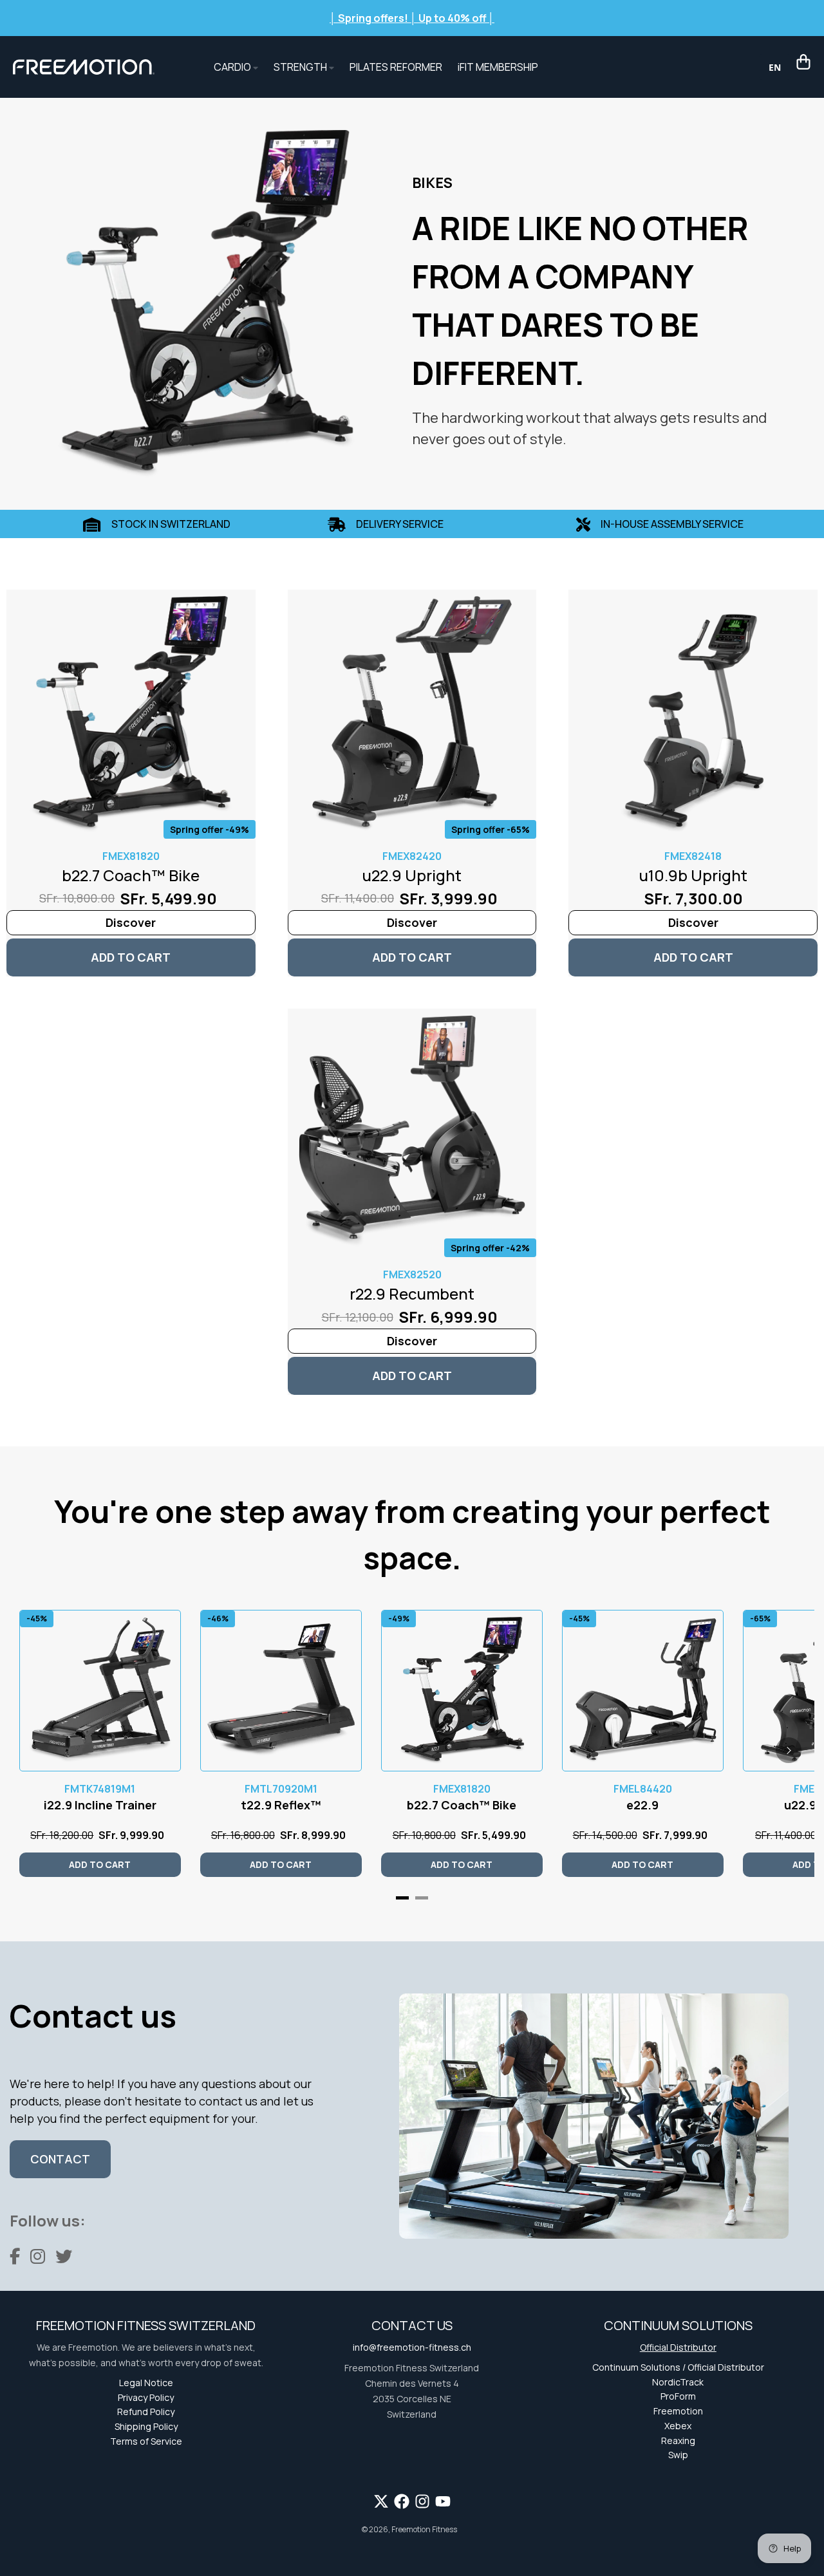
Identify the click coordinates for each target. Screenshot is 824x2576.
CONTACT (60, 2159)
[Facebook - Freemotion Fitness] (402, 2501)
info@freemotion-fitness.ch (412, 2347)
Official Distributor (678, 2347)
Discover (131, 922)
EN (775, 67)
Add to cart (131, 957)
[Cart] (803, 62)
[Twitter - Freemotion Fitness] (381, 2501)
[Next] (789, 1750)
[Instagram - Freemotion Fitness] (422, 2501)
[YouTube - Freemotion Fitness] (443, 2501)
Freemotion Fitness (424, 2529)
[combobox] (775, 67)
